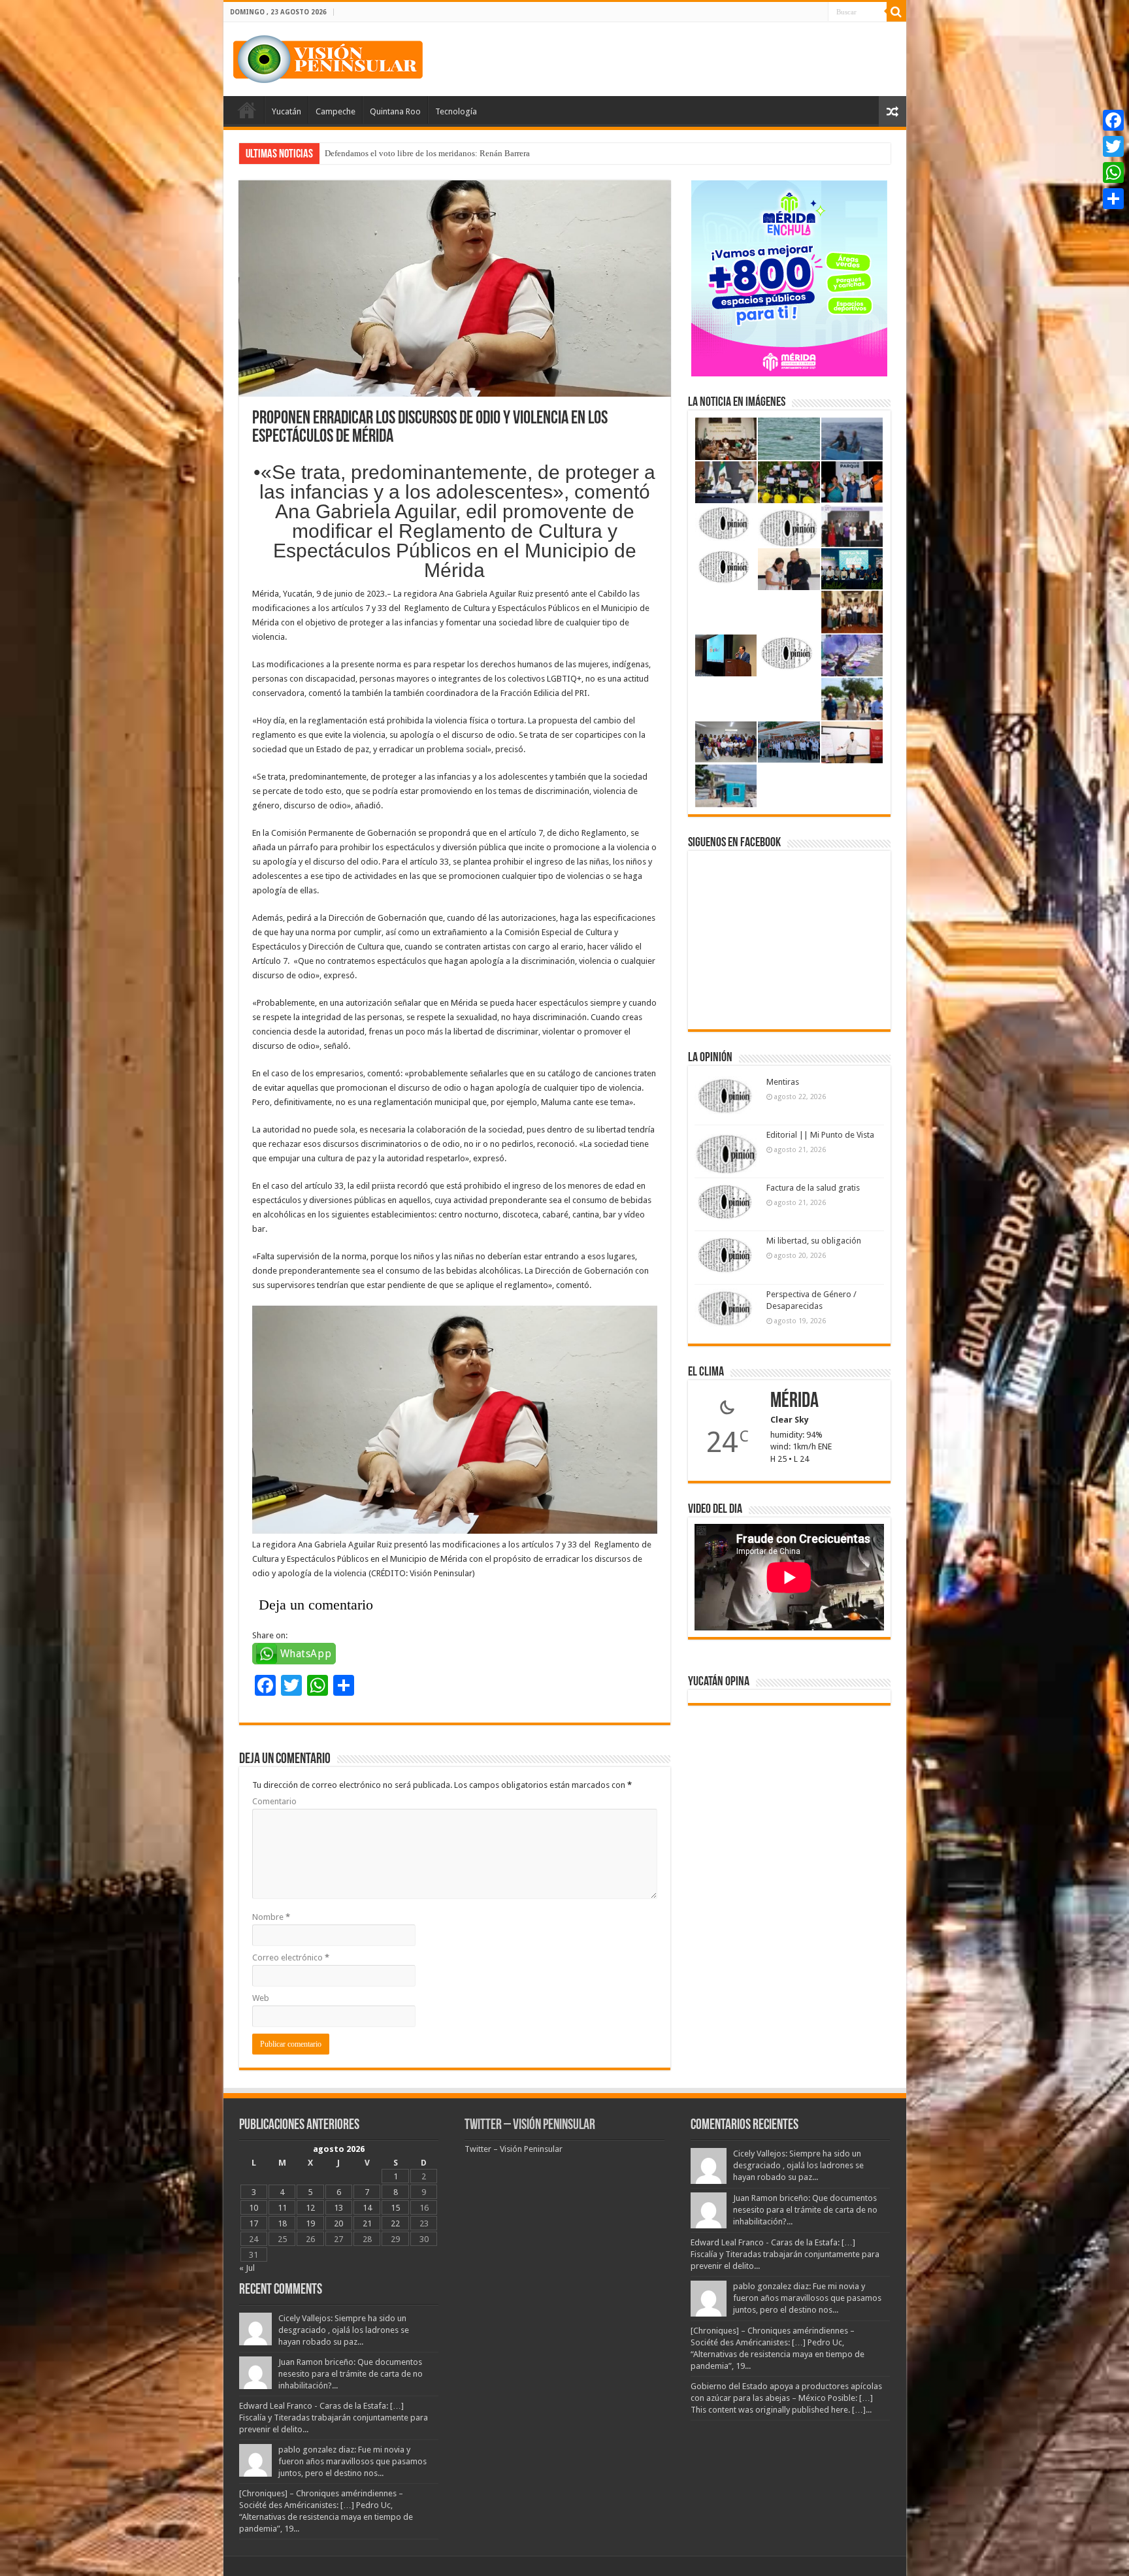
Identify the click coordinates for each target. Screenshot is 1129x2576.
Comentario (274, 1801)
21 (367, 2223)
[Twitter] (1113, 146)
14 (367, 2208)
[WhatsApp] (1113, 173)
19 (310, 2223)
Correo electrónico (291, 1957)
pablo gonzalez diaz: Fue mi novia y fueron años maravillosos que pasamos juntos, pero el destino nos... (352, 2461)
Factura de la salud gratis (813, 1188)
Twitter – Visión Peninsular (530, 2125)
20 (338, 2223)
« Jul (247, 2268)
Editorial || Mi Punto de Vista (820, 1135)
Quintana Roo (395, 111)
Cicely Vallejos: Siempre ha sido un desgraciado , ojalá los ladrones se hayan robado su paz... (344, 2330)
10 (254, 2208)
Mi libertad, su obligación (814, 1241)
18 (282, 2223)
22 (395, 2223)
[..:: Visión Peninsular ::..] (328, 57)
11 (282, 2208)
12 (310, 2208)
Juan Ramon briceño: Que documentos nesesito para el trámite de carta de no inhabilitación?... (351, 2374)
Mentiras (783, 1082)
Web (261, 1998)
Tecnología (456, 111)
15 (395, 2208)
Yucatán (286, 111)
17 (254, 2223)
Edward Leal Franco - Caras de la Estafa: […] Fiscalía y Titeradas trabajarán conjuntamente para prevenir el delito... (334, 2418)
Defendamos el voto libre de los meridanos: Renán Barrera (427, 153)
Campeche (335, 111)
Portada (247, 110)
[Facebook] (1113, 120)
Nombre (271, 1917)
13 (338, 2208)
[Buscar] (896, 12)
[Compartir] (1113, 199)
